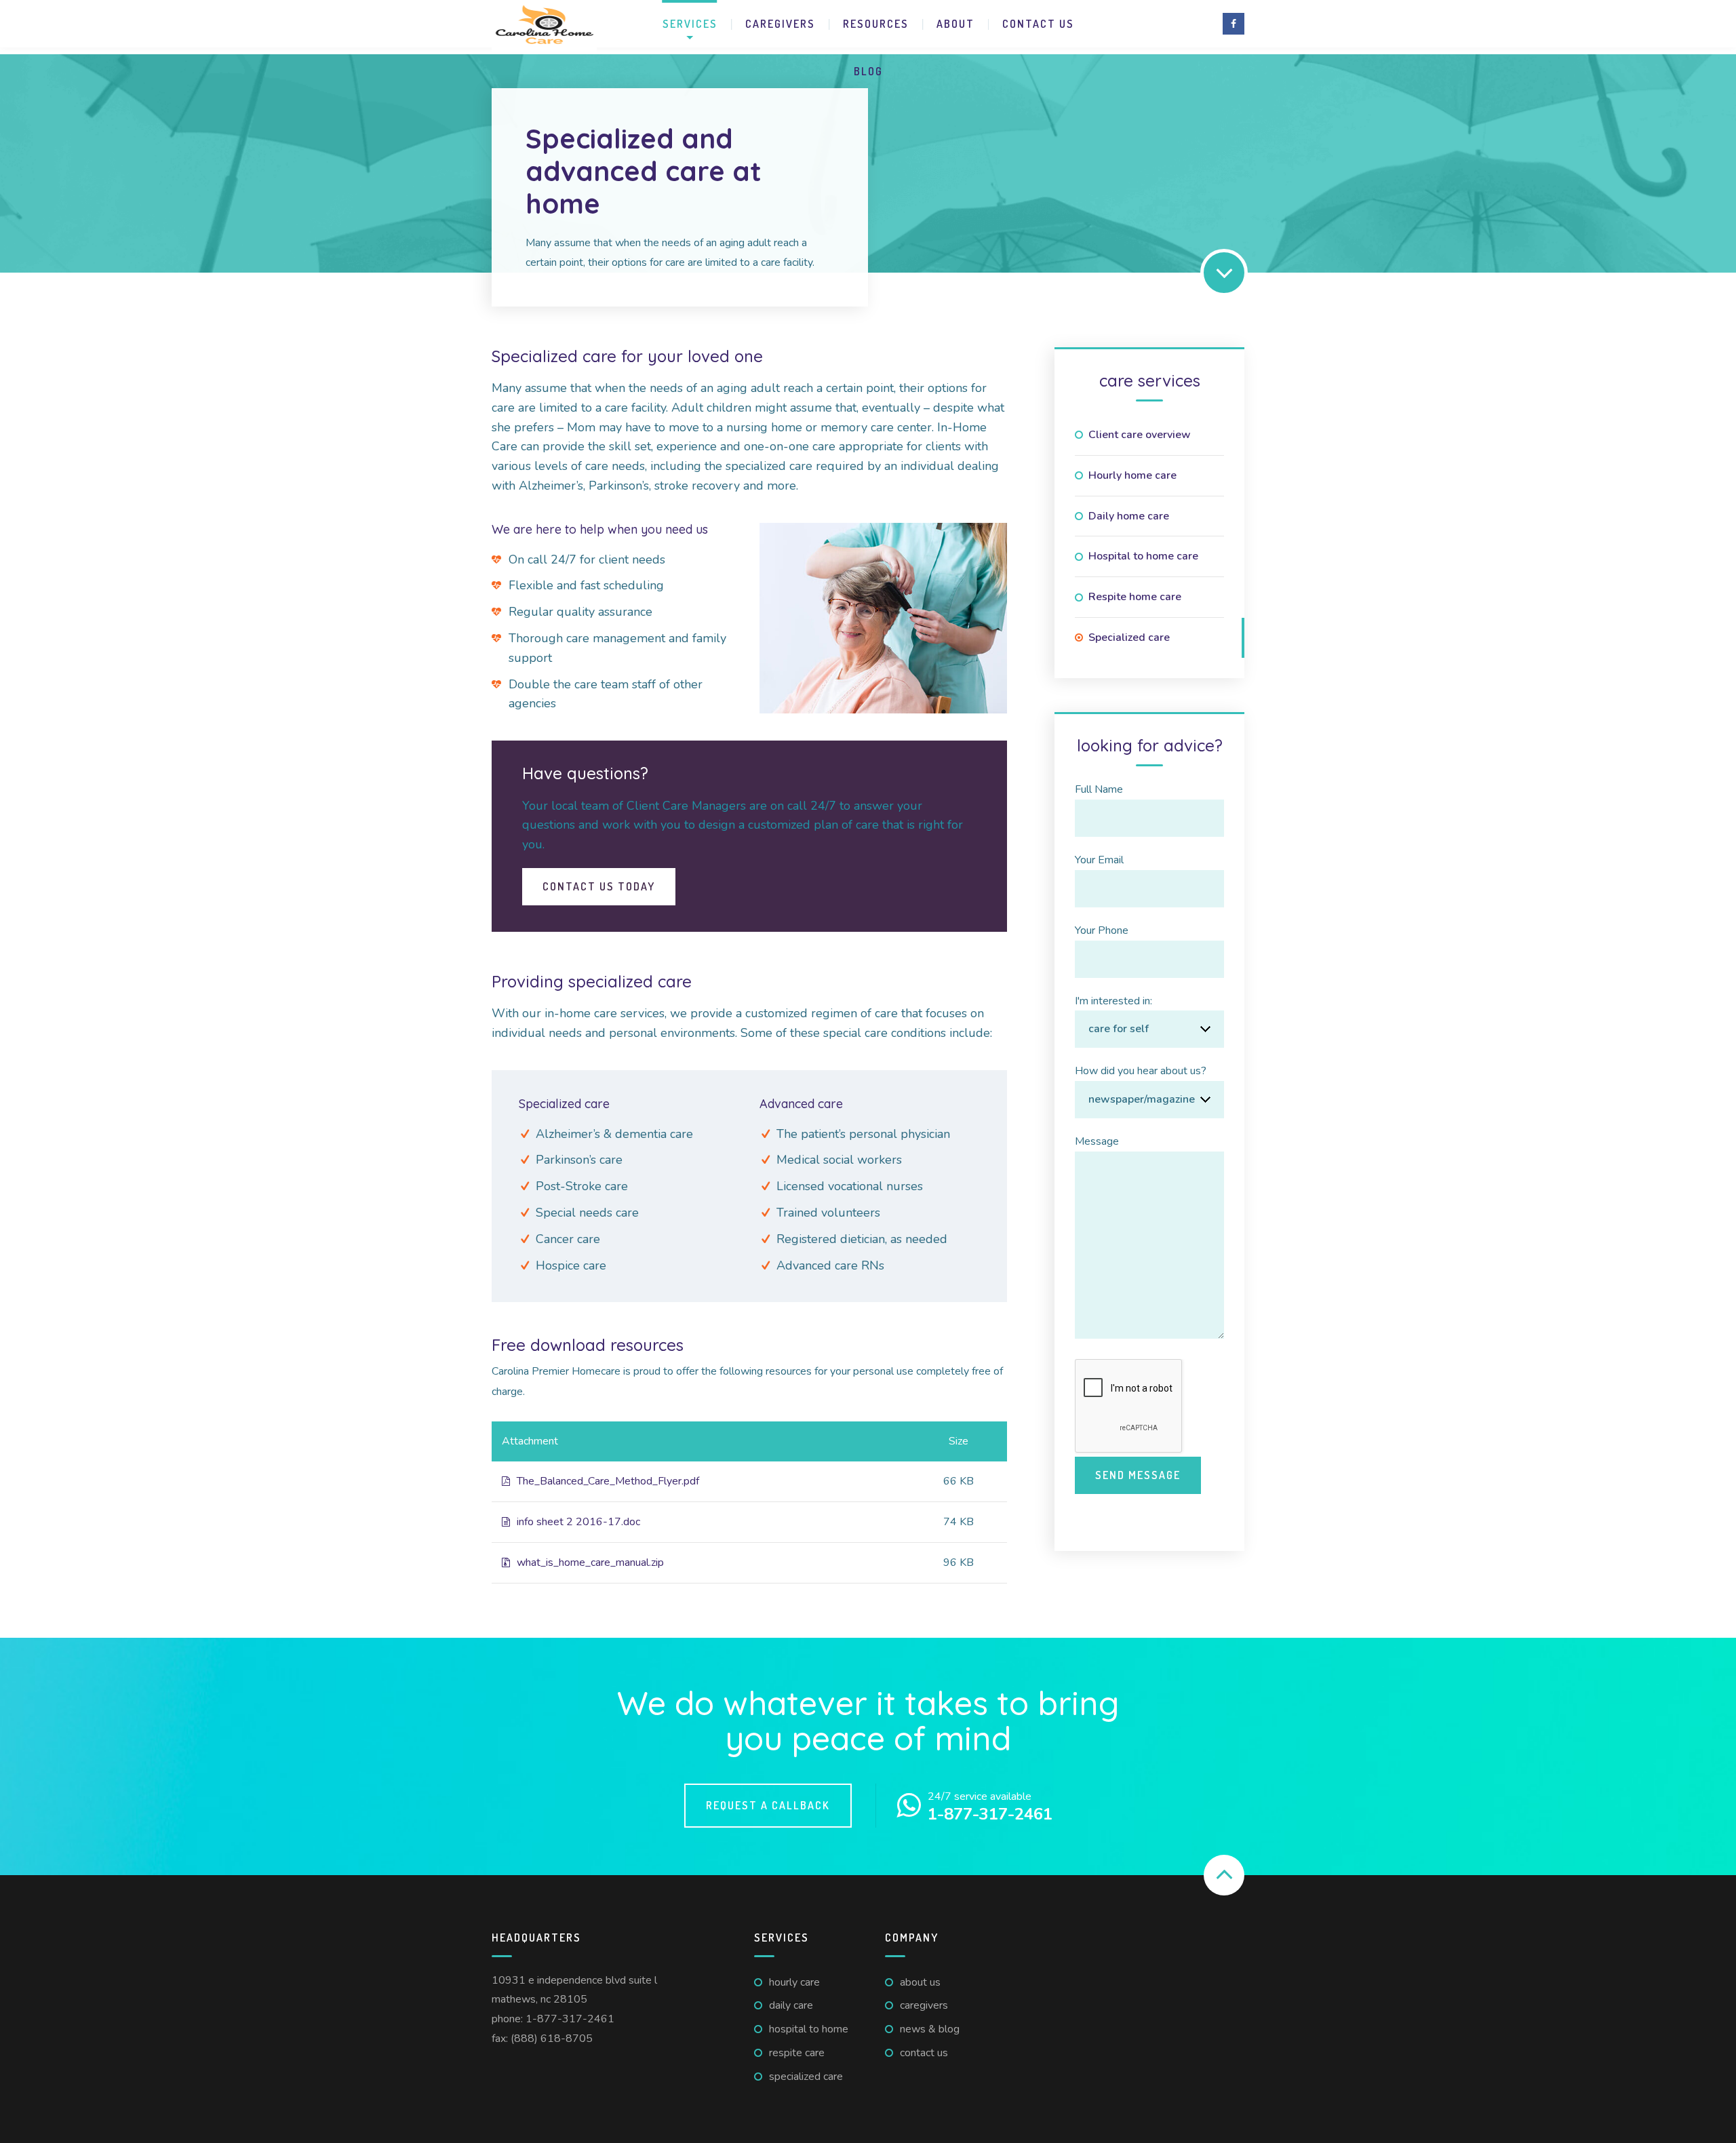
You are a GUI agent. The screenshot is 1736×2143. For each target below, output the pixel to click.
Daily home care (1129, 516)
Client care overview (1140, 435)
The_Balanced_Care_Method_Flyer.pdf (608, 1481)
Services (690, 24)
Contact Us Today (599, 886)
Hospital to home (809, 2029)
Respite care (797, 2053)
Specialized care (1129, 637)
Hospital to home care (1143, 556)
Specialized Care (806, 2077)
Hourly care (794, 1982)
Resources (876, 24)
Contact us (1038, 24)
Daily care (791, 2005)
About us (920, 1982)
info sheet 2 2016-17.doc (578, 1522)
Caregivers (780, 24)
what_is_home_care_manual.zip (590, 1562)
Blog (868, 71)
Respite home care (1135, 597)
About (955, 24)
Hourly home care (1132, 475)
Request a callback (768, 1805)
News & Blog (930, 2029)
